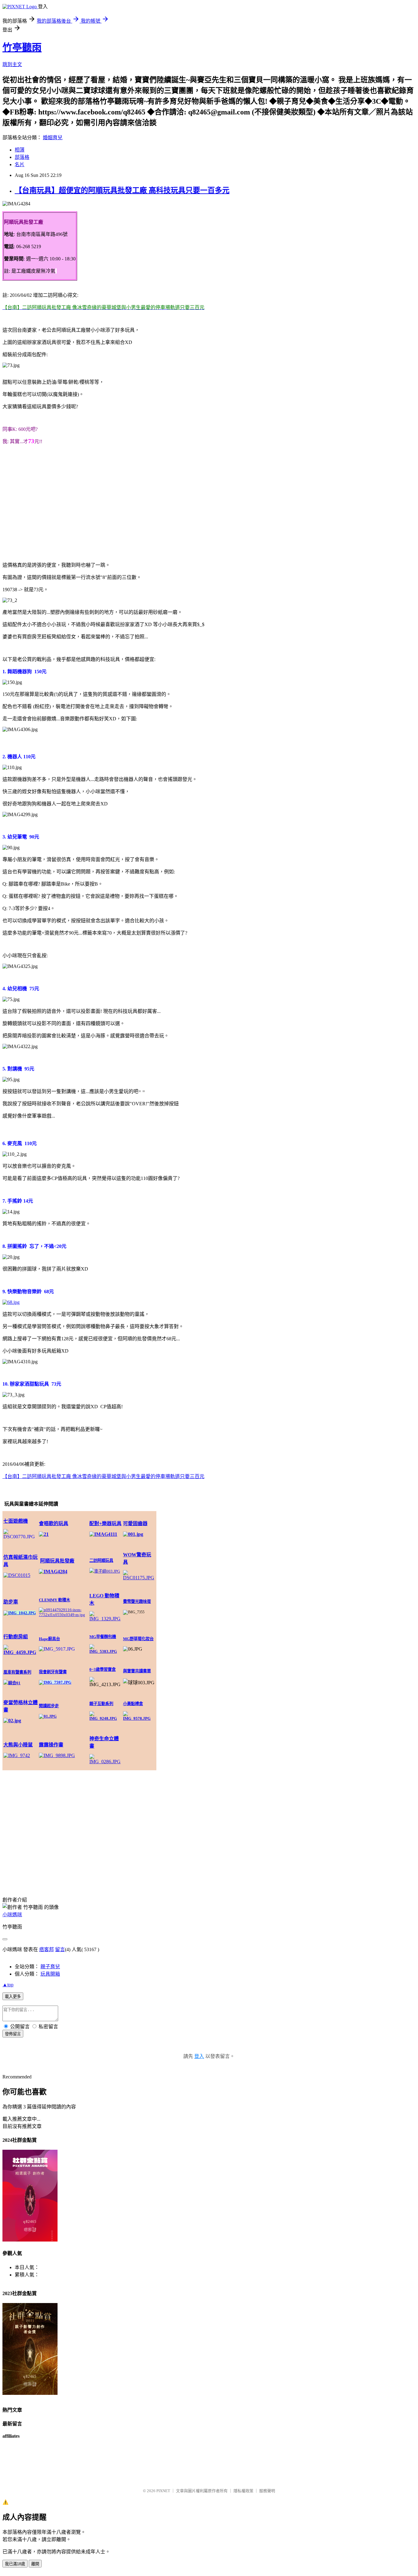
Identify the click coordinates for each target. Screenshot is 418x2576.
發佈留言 (13, 2034)
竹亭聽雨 (22, 47)
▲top (8, 1985)
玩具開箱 (50, 1974)
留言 (60, 1949)
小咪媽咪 (12, 1915)
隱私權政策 (243, 2491)
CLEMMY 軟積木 (54, 1600)
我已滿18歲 (15, 2564)
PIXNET (163, 2491)
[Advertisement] (209, 503)
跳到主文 (12, 64)
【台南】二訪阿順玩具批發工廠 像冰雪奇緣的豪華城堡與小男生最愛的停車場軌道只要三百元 (103, 1476)
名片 (20, 164)
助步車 (11, 1602)
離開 (35, 2564)
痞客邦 (47, 1949)
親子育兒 (50, 1967)
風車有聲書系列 (17, 1672)
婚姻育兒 (53, 138)
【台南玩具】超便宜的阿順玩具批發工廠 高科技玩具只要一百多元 (122, 190)
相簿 (20, 150)
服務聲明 (267, 2491)
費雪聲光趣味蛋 (137, 1602)
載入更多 (13, 1997)
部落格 (22, 157)
